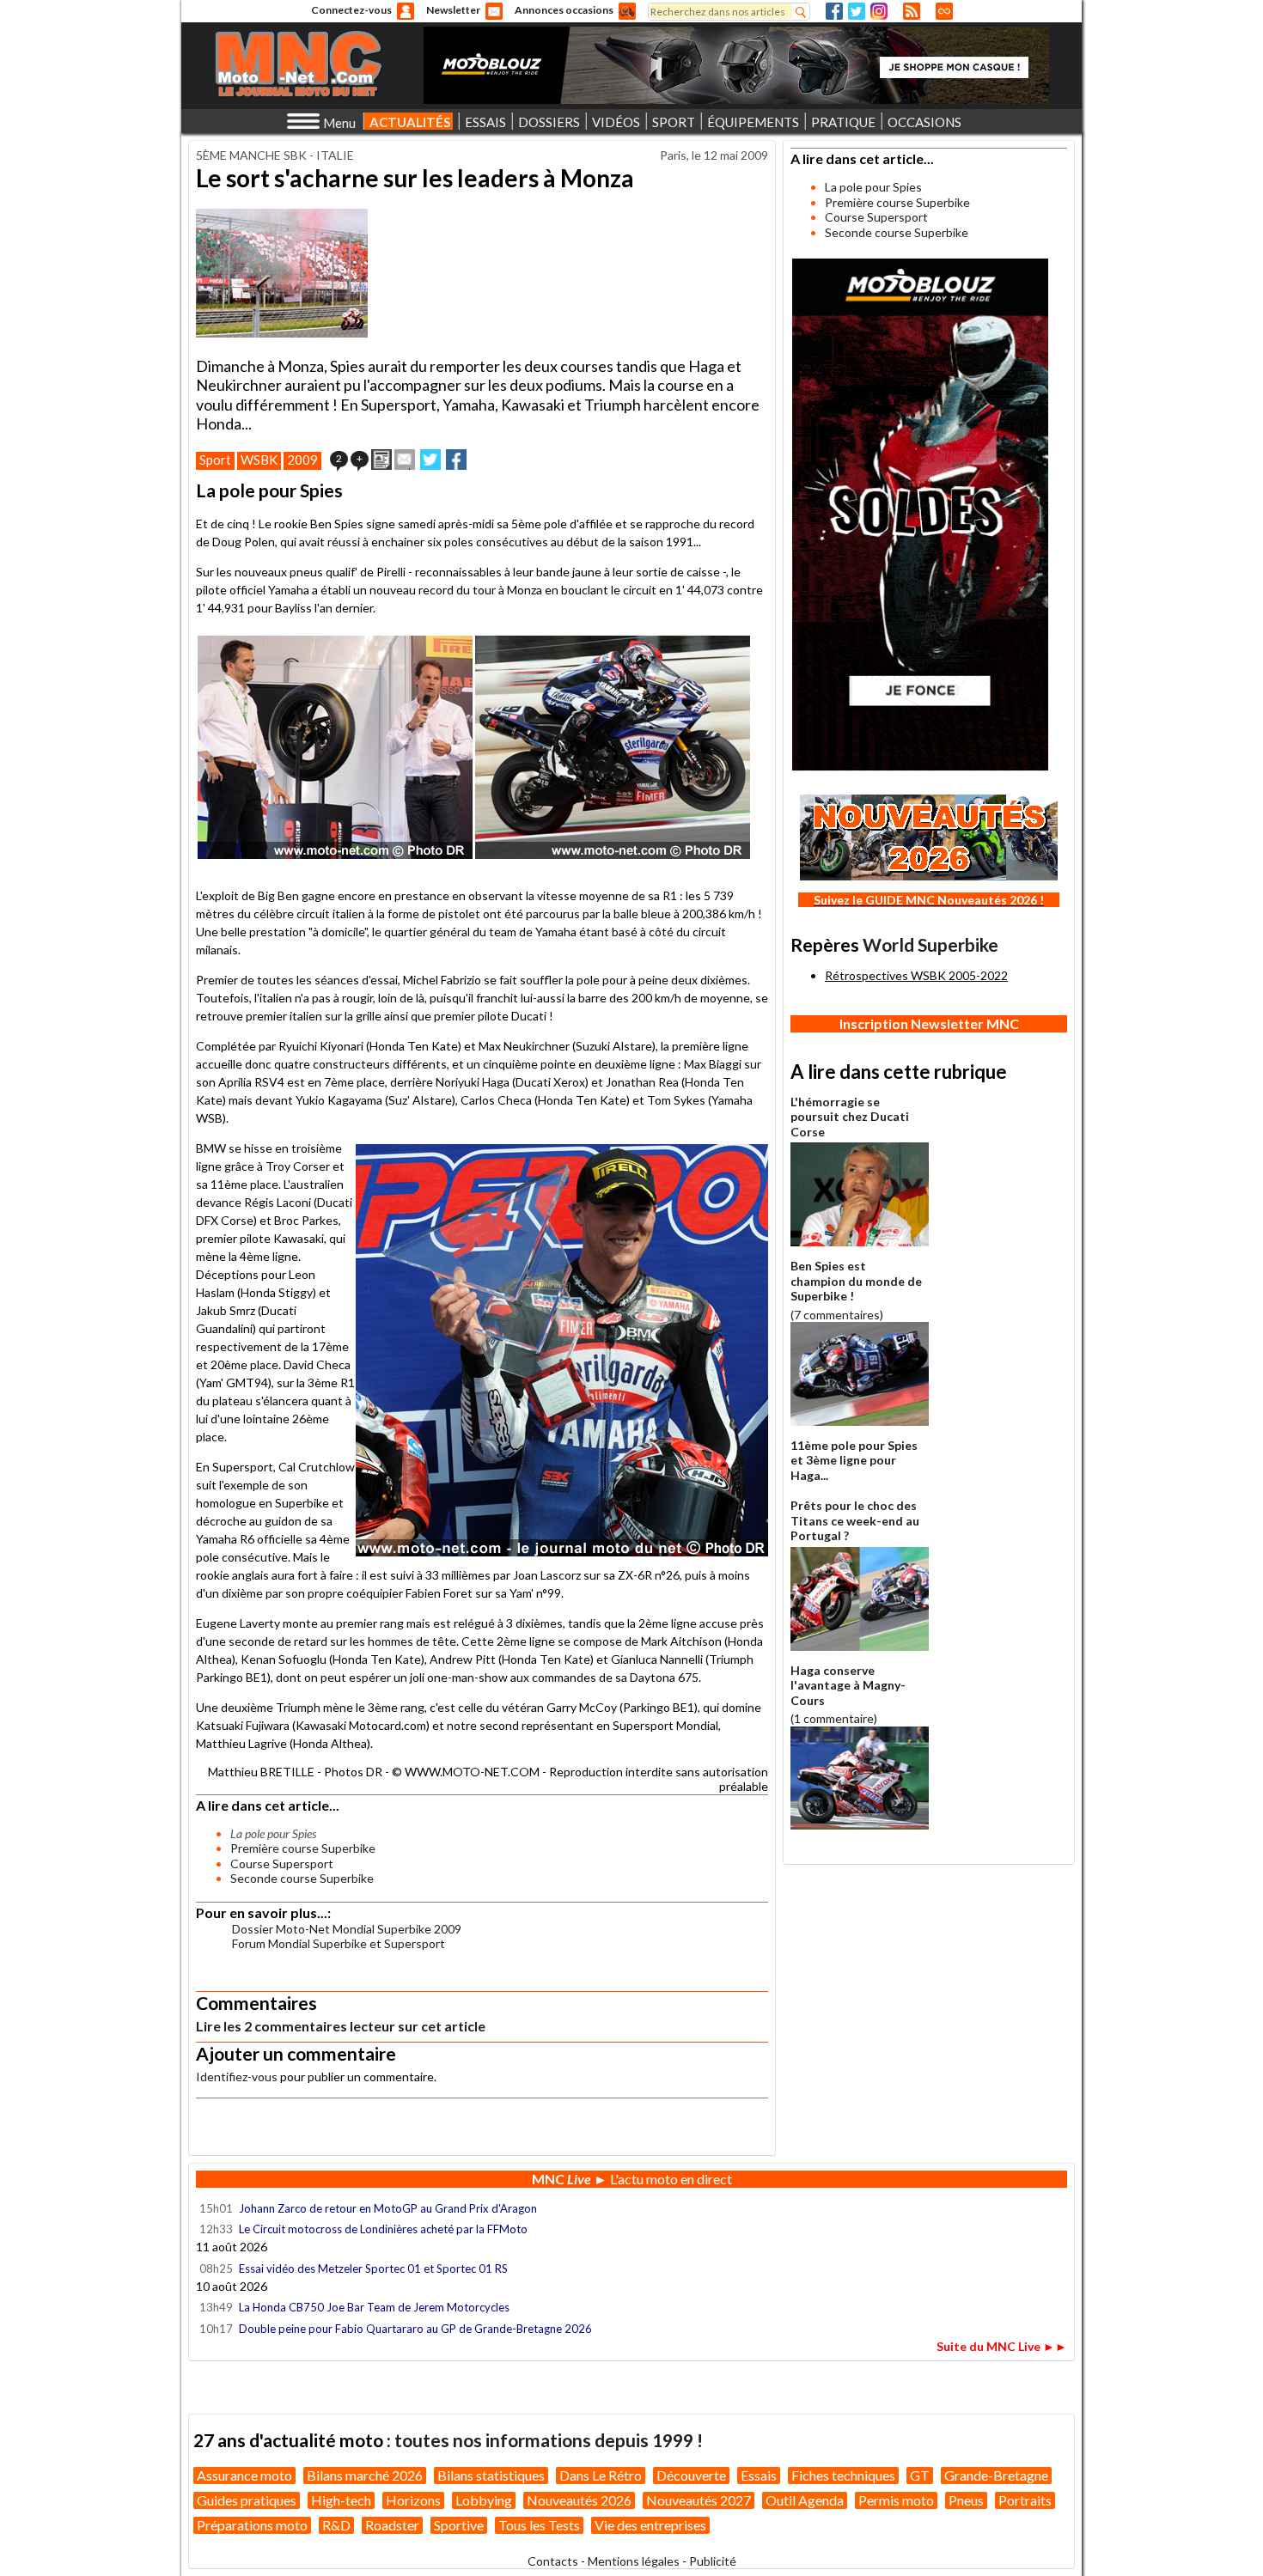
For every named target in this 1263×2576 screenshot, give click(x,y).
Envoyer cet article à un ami (405, 460)
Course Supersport (282, 1863)
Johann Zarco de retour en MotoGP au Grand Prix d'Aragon (389, 2208)
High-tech (341, 2500)
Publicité (713, 2561)
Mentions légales (634, 2561)
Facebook (834, 11)
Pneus (966, 2500)
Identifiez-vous (237, 2077)
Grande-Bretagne (996, 2475)
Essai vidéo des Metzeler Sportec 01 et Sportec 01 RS (373, 2268)
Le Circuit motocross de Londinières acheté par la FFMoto (383, 2229)
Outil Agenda (805, 2500)
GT (920, 2475)
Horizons (413, 2500)
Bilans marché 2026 (365, 2475)
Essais (759, 2475)
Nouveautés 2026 (579, 2500)
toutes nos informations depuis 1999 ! (549, 2440)
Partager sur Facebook (456, 460)
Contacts (553, 2561)
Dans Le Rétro (601, 2475)
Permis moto (896, 2500)
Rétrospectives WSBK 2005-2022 (916, 975)
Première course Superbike (303, 1848)
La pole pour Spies (873, 187)
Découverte (691, 2475)
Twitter (857, 11)
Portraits (1025, 2500)
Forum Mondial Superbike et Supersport (339, 1943)
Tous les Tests (539, 2525)
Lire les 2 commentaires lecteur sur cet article (341, 2026)
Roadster (392, 2525)
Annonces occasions (564, 10)
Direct (944, 11)
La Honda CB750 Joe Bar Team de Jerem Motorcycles (374, 2307)
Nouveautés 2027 (699, 2500)
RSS (912, 11)
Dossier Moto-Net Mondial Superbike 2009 (347, 1929)
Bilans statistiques (491, 2475)
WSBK (259, 460)
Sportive (459, 2525)
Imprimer (381, 460)
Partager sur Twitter (430, 460)
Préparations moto (252, 2525)
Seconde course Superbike (302, 1878)
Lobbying (484, 2500)
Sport (215, 460)
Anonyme (406, 11)
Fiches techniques (843, 2475)
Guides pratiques (247, 2500)
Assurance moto (244, 2475)
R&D (336, 2525)
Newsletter (453, 10)
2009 (302, 460)
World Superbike (930, 944)
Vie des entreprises (650, 2525)
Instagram (879, 11)
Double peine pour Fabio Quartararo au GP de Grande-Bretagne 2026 (415, 2329)
